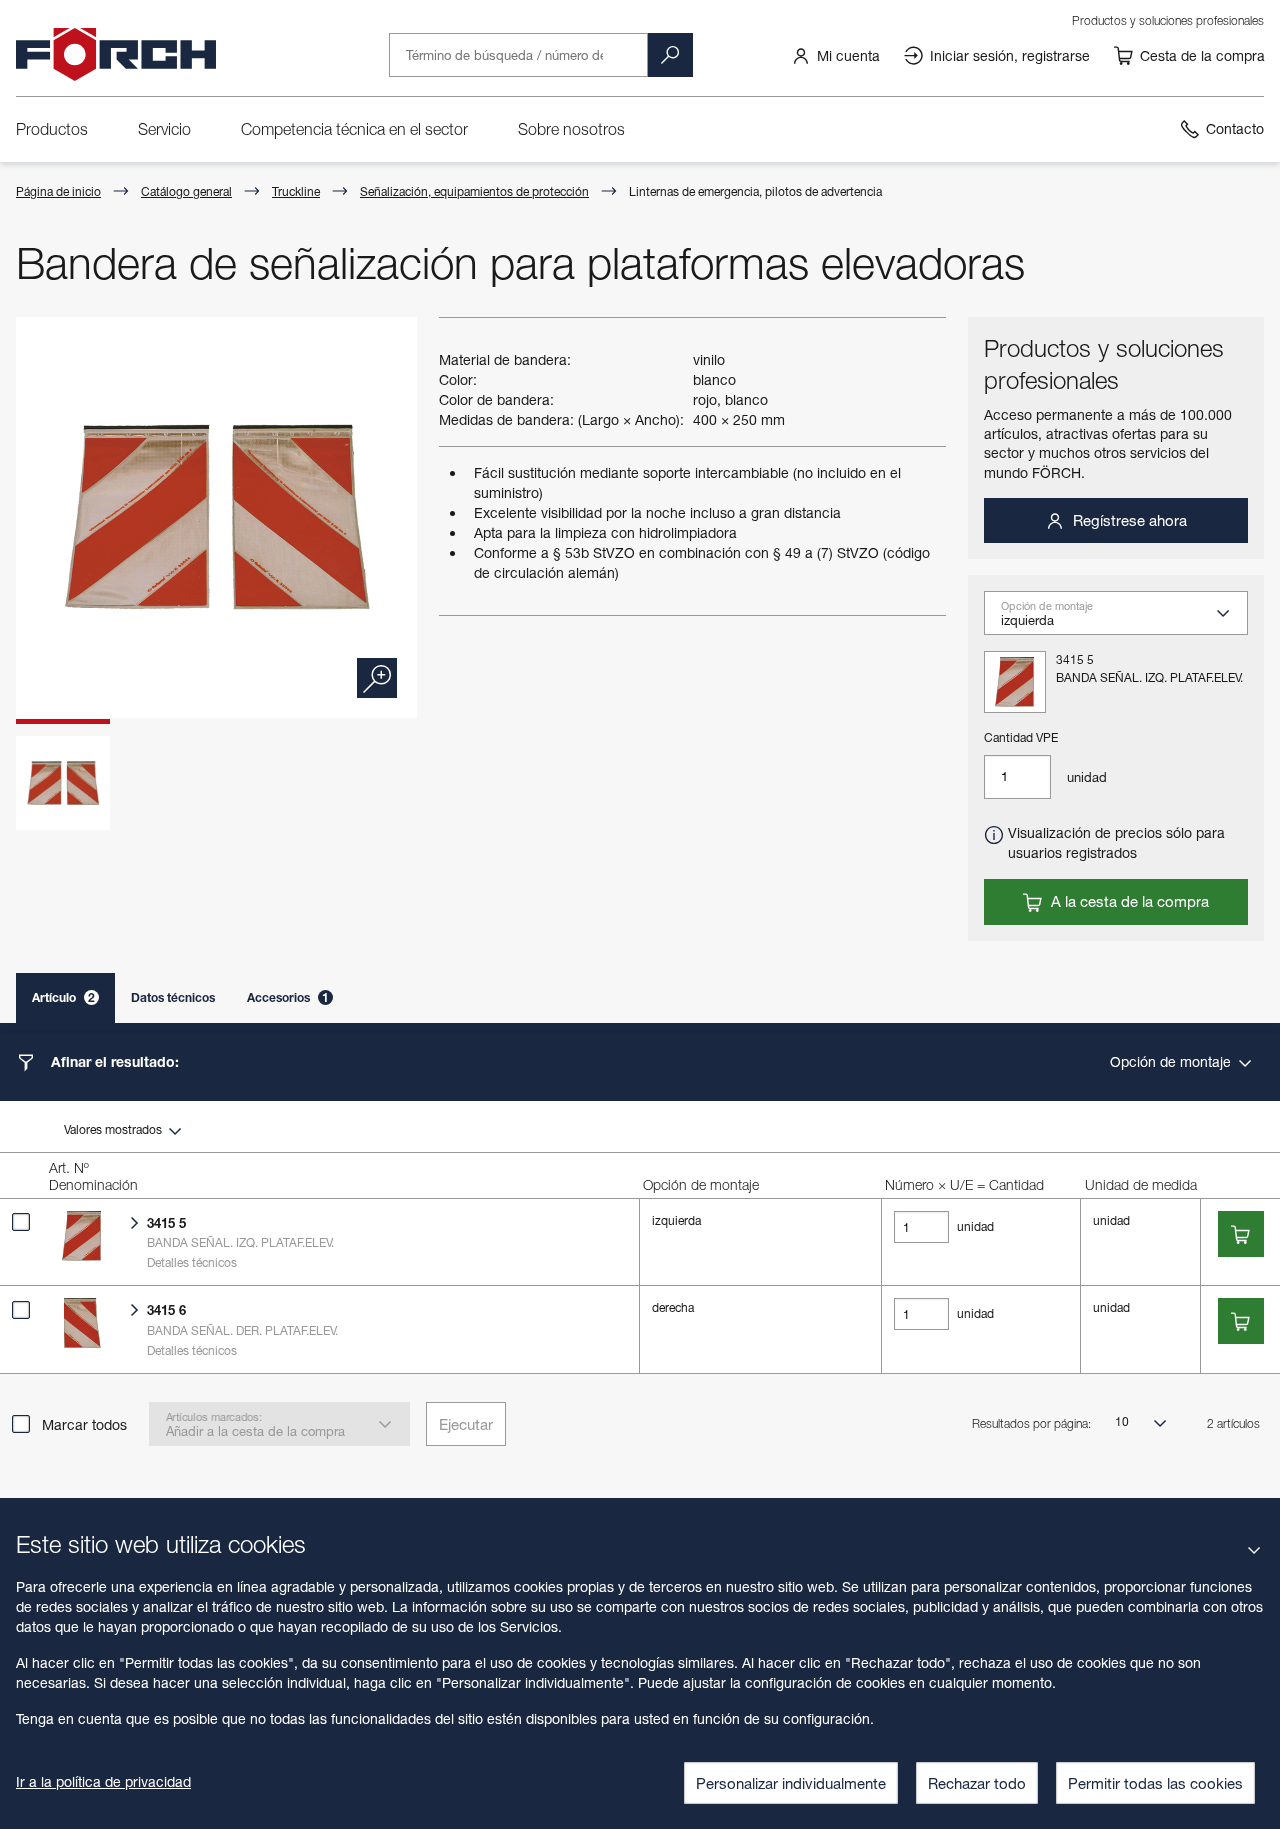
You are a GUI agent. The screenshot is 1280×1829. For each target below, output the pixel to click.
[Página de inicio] (116, 55)
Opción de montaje (1172, 1061)
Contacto (1235, 128)
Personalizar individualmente (791, 1783)
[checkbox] (21, 1222)
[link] (835, 55)
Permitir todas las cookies (1155, 1783)
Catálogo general (186, 191)
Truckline (296, 191)
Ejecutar (466, 1424)
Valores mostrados (114, 1129)
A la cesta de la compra (1128, 901)
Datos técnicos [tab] (173, 997)
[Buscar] (670, 55)
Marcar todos (84, 1424)
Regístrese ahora (1128, 520)
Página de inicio (58, 191)
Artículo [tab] (63, 997)
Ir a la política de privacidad (103, 1781)
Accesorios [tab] (288, 997)
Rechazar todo (977, 1783)
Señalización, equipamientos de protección (474, 191)
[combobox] (1124, 620)
